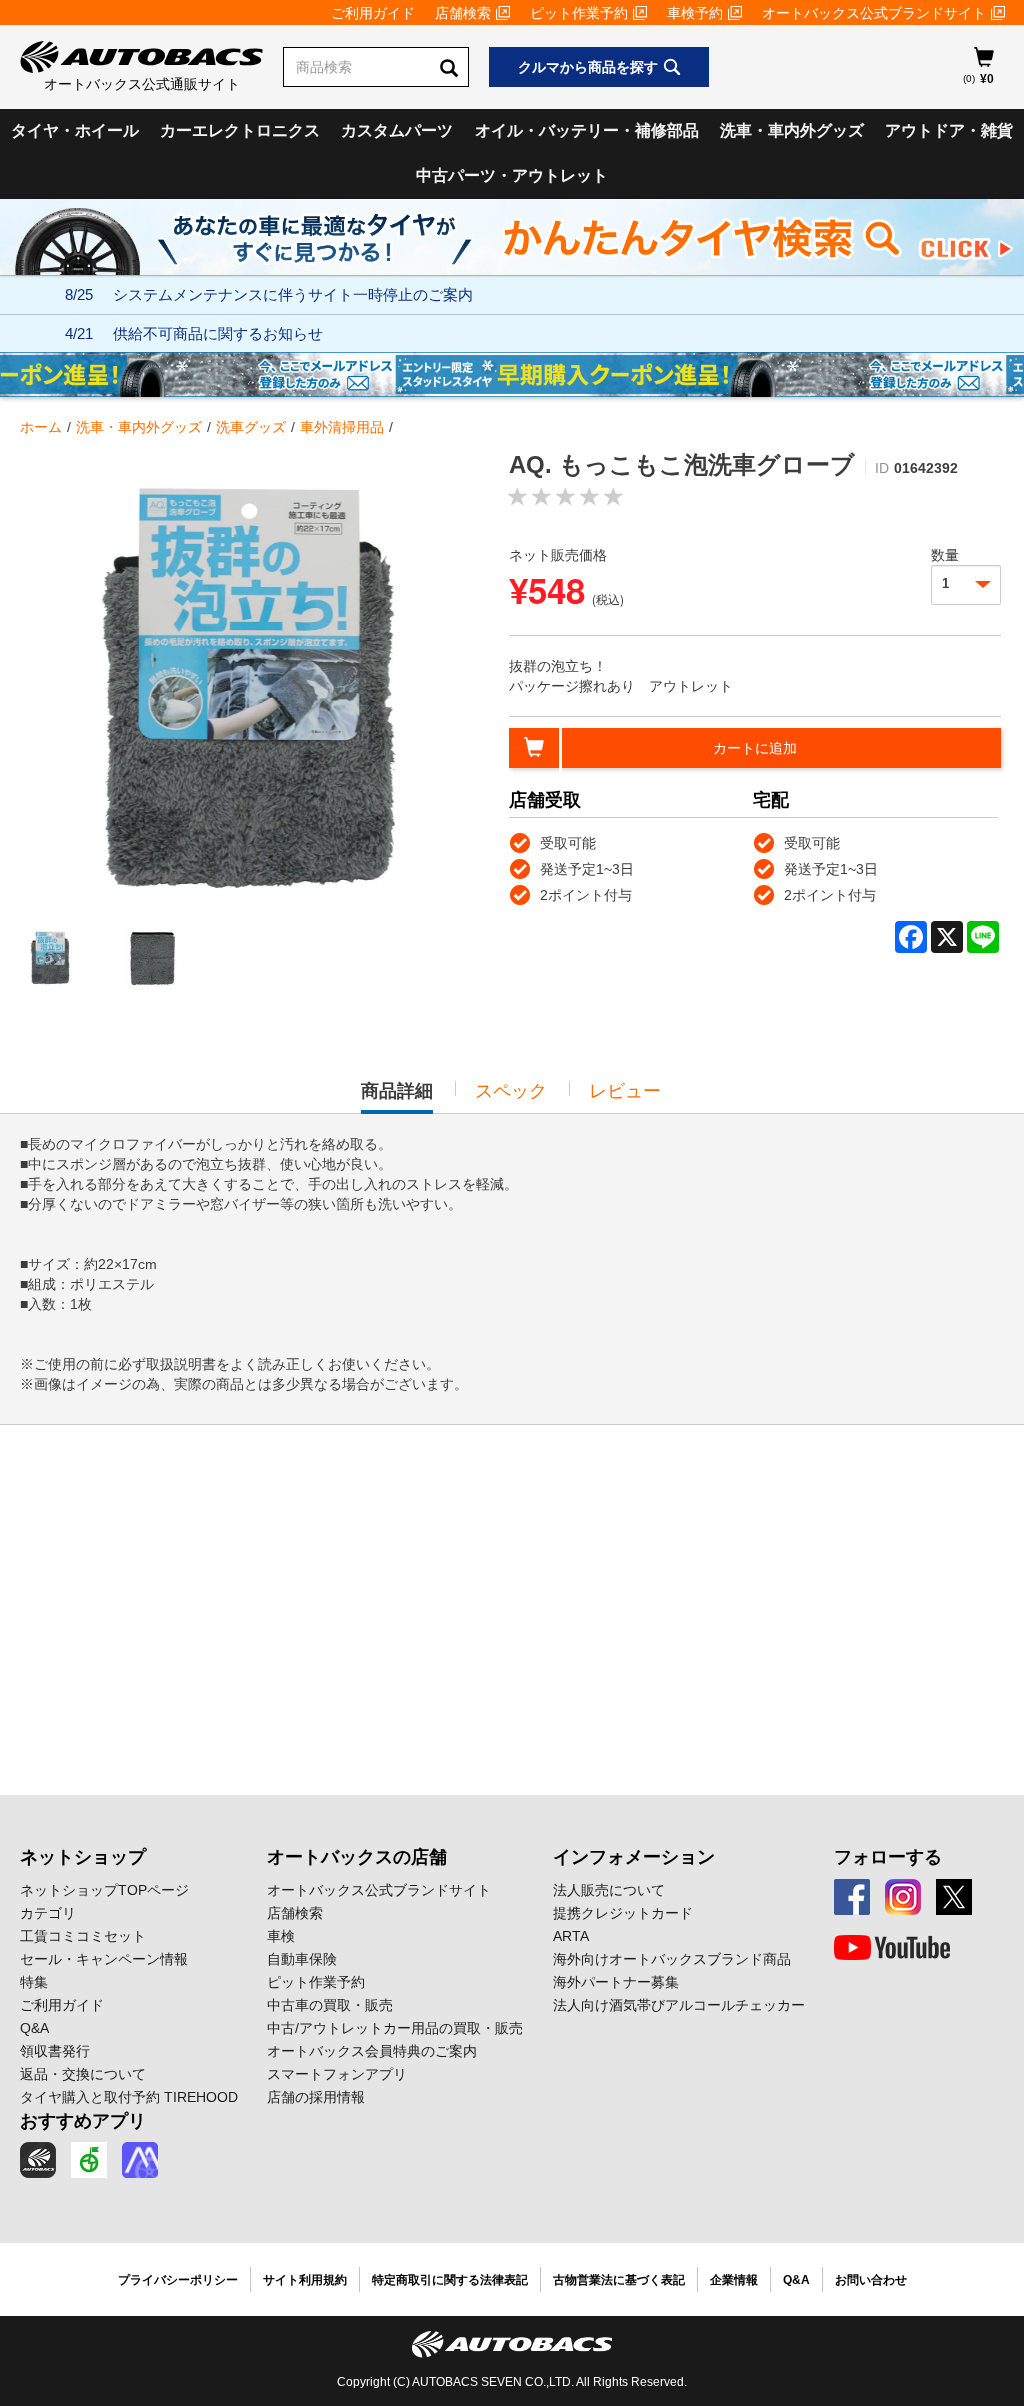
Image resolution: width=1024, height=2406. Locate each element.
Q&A (34, 2028)
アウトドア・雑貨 (949, 130)
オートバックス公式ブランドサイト (874, 13)
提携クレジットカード (623, 1913)
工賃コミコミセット (83, 1936)
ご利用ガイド (373, 13)
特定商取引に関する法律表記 (450, 2280)
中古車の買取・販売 (330, 2005)
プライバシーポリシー (178, 2280)
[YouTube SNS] (892, 1948)
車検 (281, 1936)
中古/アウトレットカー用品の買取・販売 (395, 2028)
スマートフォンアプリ (337, 2074)
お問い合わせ (871, 2280)
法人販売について (609, 1890)
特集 (34, 1982)
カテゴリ (48, 1913)
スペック (511, 1091)
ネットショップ (83, 1857)
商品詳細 (397, 1097)
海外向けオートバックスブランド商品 (672, 1959)
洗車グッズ (251, 427)
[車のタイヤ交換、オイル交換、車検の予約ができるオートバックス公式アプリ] (38, 2160)
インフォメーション (634, 1857)
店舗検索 (463, 13)
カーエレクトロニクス (240, 130)
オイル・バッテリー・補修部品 (587, 130)
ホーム (41, 427)
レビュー (625, 1091)
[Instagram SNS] (903, 1897)
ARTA (571, 1936)
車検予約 (695, 13)
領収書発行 (55, 2051)
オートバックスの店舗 (357, 1857)
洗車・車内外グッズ (792, 130)
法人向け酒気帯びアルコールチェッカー (679, 2005)
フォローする (888, 1857)
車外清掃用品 (342, 427)
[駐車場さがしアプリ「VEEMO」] (89, 2160)
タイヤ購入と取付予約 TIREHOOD (129, 2097)
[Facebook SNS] (852, 1897)
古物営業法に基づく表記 (619, 2280)
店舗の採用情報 (316, 2097)
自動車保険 (302, 1959)
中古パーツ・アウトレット (512, 175)
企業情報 (734, 2280)
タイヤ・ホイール (75, 130)
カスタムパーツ (397, 130)
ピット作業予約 (579, 13)
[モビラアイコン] (140, 2160)
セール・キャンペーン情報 (104, 1959)
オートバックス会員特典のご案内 (372, 2051)
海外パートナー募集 (616, 1982)
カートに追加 (755, 748)
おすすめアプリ (83, 2121)
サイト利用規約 (305, 2280)
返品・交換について (83, 2074)
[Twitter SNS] (954, 1897)
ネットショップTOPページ (104, 1890)
